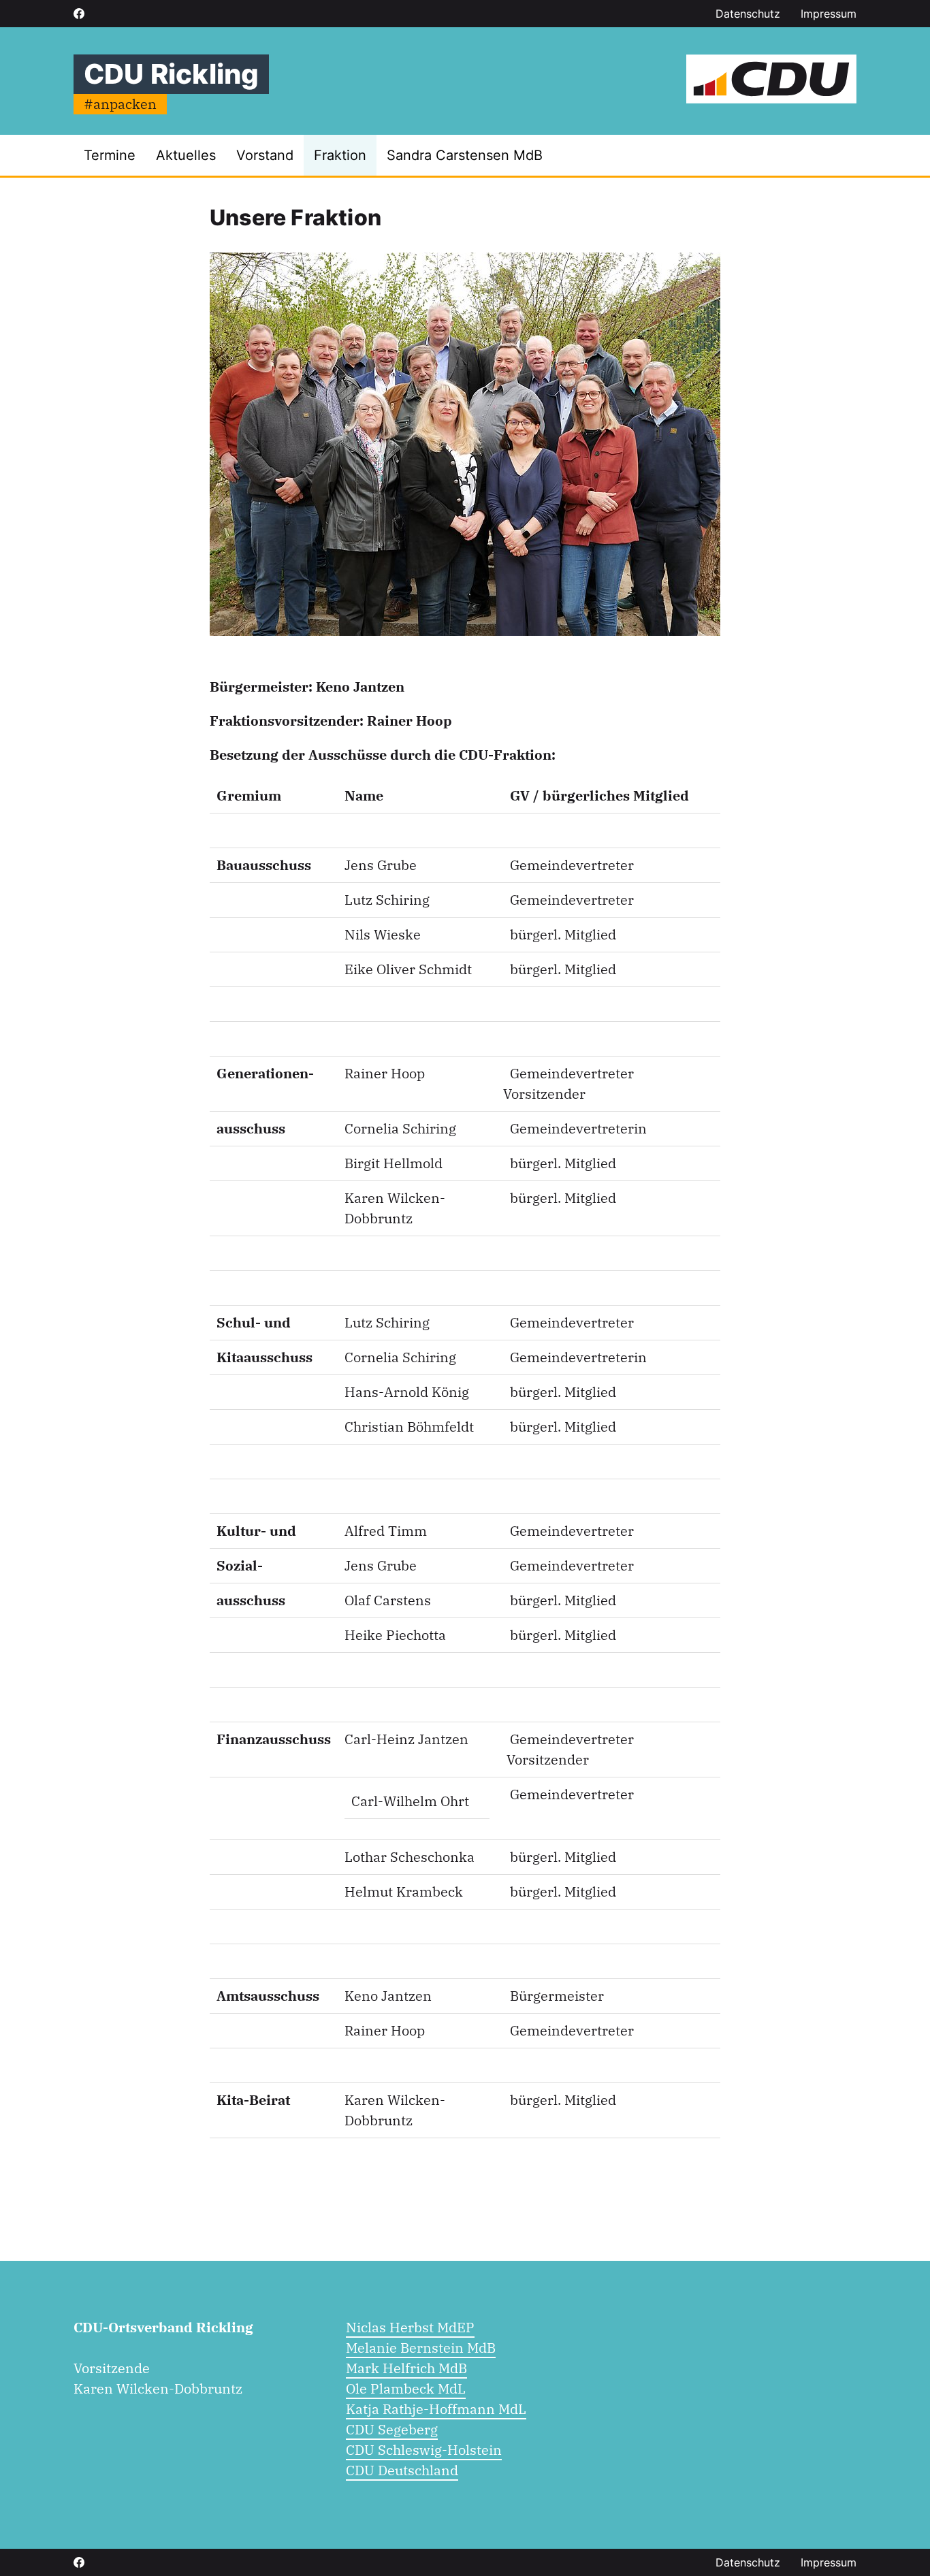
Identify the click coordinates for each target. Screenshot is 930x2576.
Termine (110, 155)
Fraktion (340, 155)
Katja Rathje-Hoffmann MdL (436, 2409)
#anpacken (120, 104)
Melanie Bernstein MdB (421, 2348)
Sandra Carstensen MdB (465, 155)
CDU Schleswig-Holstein (424, 2450)
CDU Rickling (171, 74)
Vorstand (265, 155)
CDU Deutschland (402, 2470)
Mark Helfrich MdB (406, 2368)
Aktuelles (186, 155)
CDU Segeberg (392, 2429)
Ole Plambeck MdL (406, 2388)
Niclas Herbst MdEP (410, 2327)
